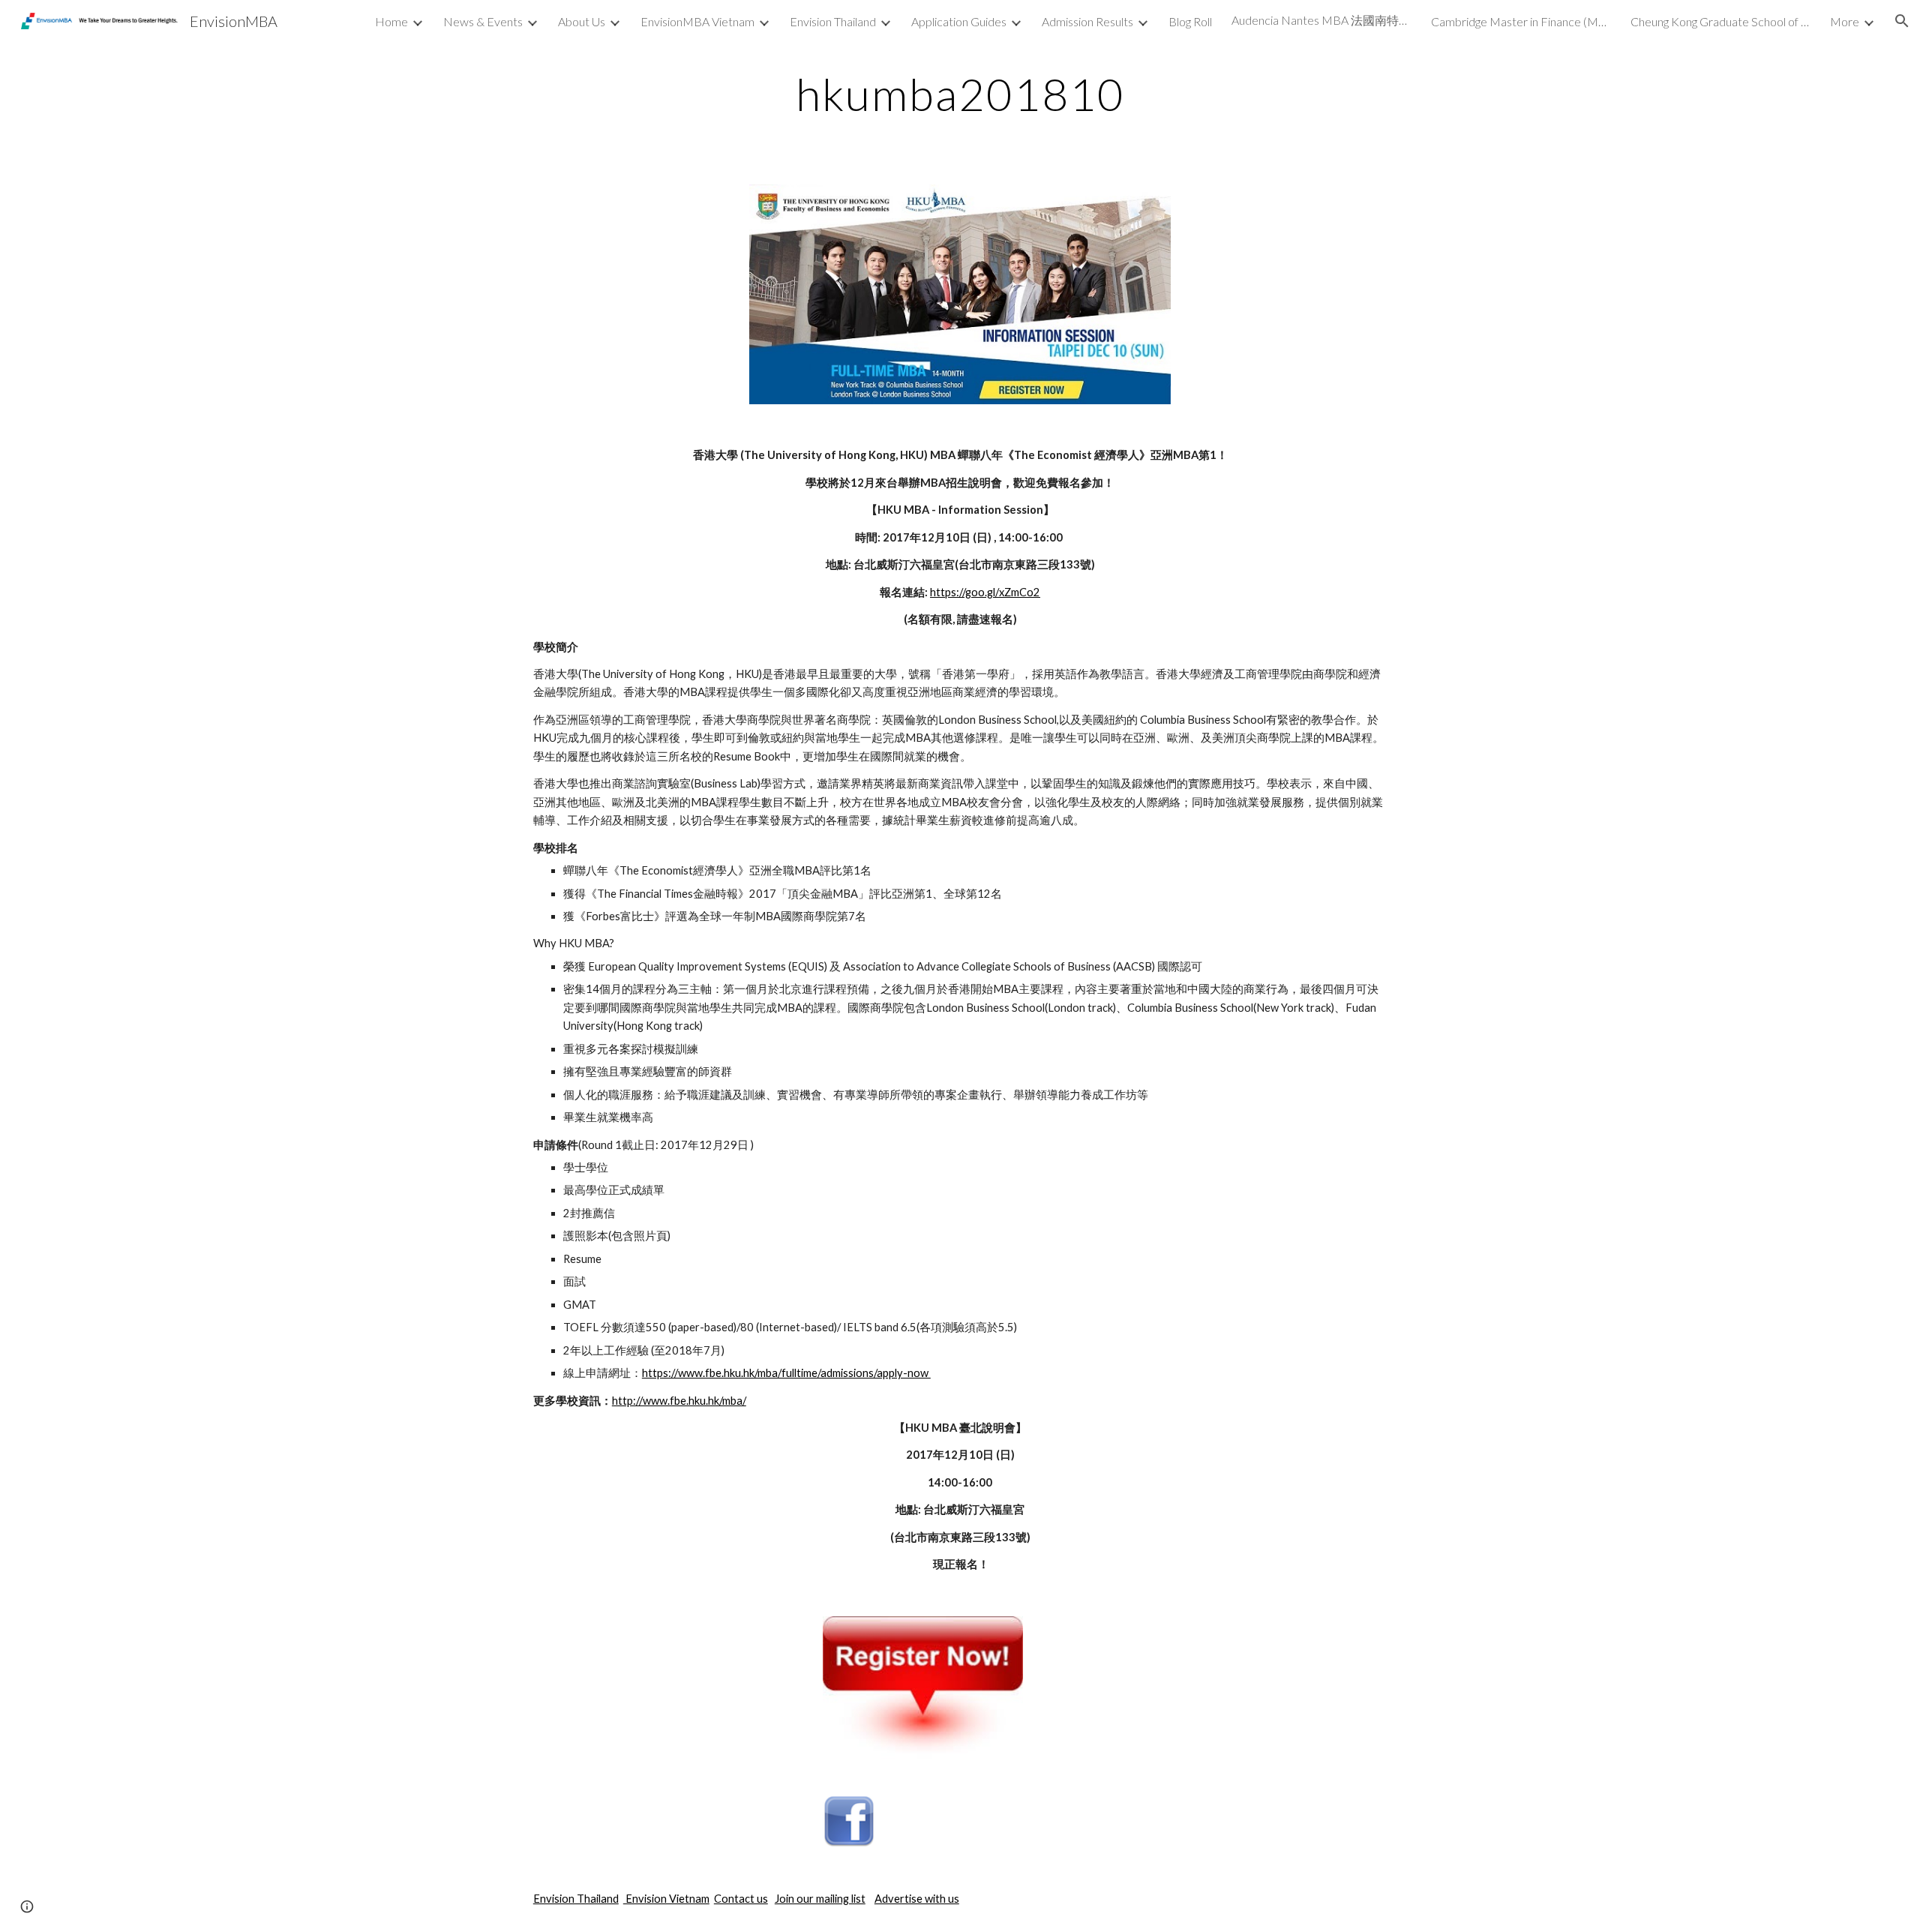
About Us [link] (582, 21)
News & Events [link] (483, 21)
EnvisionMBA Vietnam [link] (697, 21)
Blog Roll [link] (1190, 21)
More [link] (1845, 21)
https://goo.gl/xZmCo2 (985, 592)
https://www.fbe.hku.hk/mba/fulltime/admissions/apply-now (786, 1373)
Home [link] (391, 21)
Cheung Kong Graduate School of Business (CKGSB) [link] (1720, 21)
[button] (1902, 21)
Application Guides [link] (959, 21)
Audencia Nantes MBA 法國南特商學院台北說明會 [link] (1321, 20)
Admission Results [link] (1087, 21)
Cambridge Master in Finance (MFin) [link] (1521, 21)
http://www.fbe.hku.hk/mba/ (679, 1401)
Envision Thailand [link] (833, 21)
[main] (960, 94)
